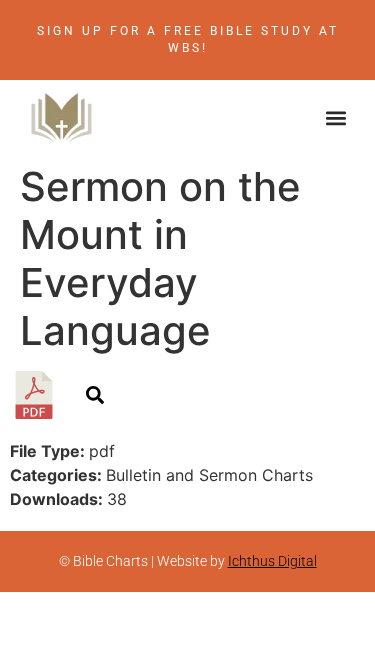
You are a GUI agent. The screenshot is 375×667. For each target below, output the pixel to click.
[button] (336, 117)
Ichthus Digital (272, 561)
